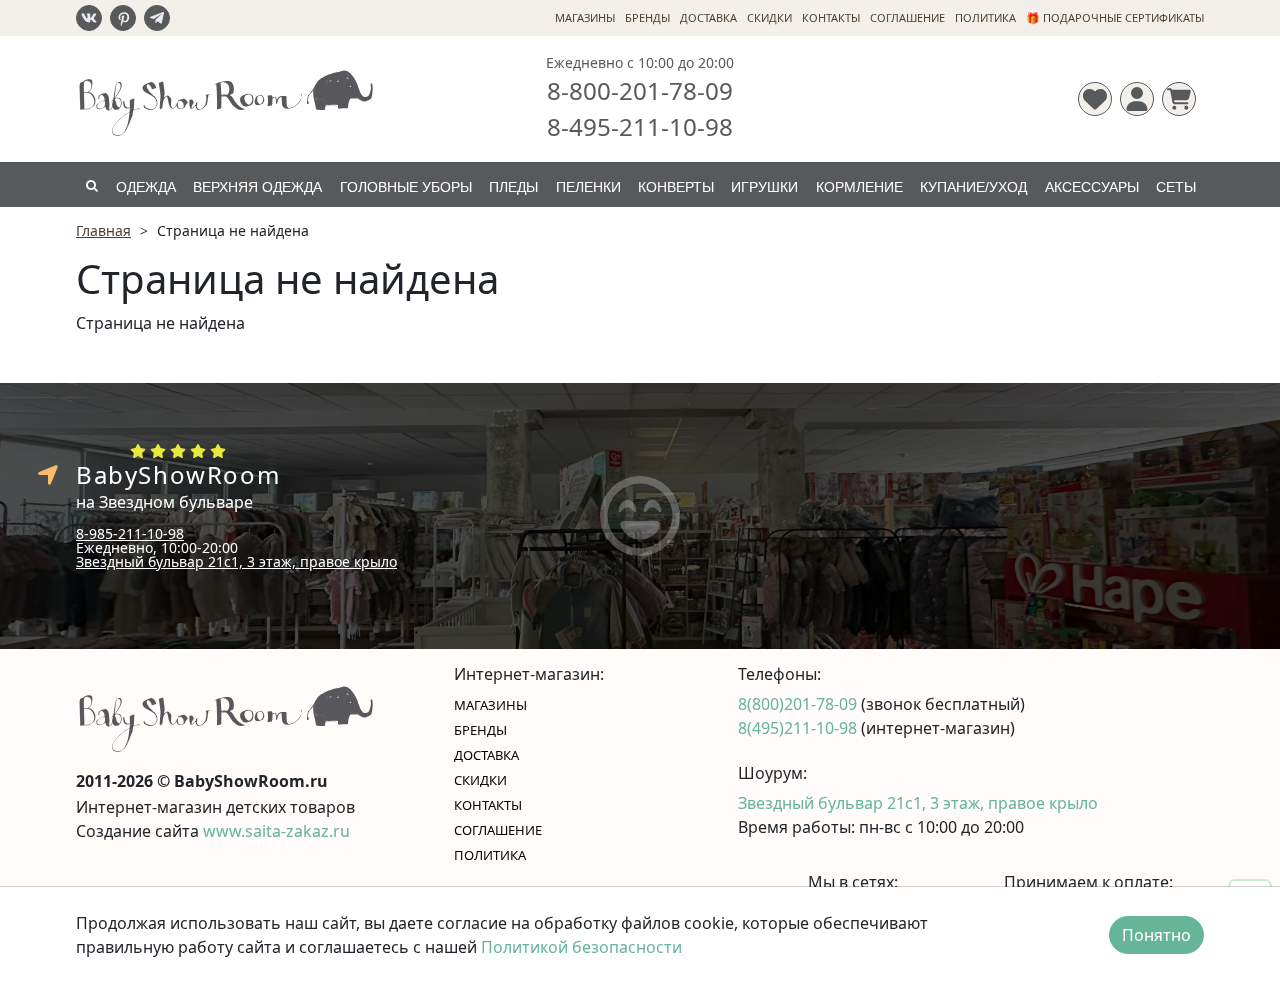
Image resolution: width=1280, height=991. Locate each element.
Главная (103, 230)
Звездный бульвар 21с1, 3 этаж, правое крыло (236, 561)
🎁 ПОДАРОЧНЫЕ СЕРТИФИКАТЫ (1115, 17)
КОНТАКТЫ (831, 17)
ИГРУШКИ (764, 187)
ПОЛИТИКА (985, 17)
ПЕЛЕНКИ (588, 187)
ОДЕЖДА (146, 187)
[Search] (91, 184)
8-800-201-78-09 (640, 90)
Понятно (1156, 935)
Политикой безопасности (581, 947)
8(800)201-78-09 (799, 704)
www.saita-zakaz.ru (276, 831)
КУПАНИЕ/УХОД (973, 187)
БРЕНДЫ (647, 17)
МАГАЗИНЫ (585, 17)
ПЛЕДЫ (513, 187)
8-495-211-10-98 (640, 126)
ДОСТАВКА (708, 17)
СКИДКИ (769, 17)
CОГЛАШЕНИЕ (907, 17)
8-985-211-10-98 (130, 533)
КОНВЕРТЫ (676, 187)
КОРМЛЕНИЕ (859, 187)
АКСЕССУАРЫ (1092, 187)
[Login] (1137, 99)
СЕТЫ (1176, 187)
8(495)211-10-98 (799, 728)
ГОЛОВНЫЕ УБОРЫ (406, 187)
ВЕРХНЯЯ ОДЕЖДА (257, 187)
